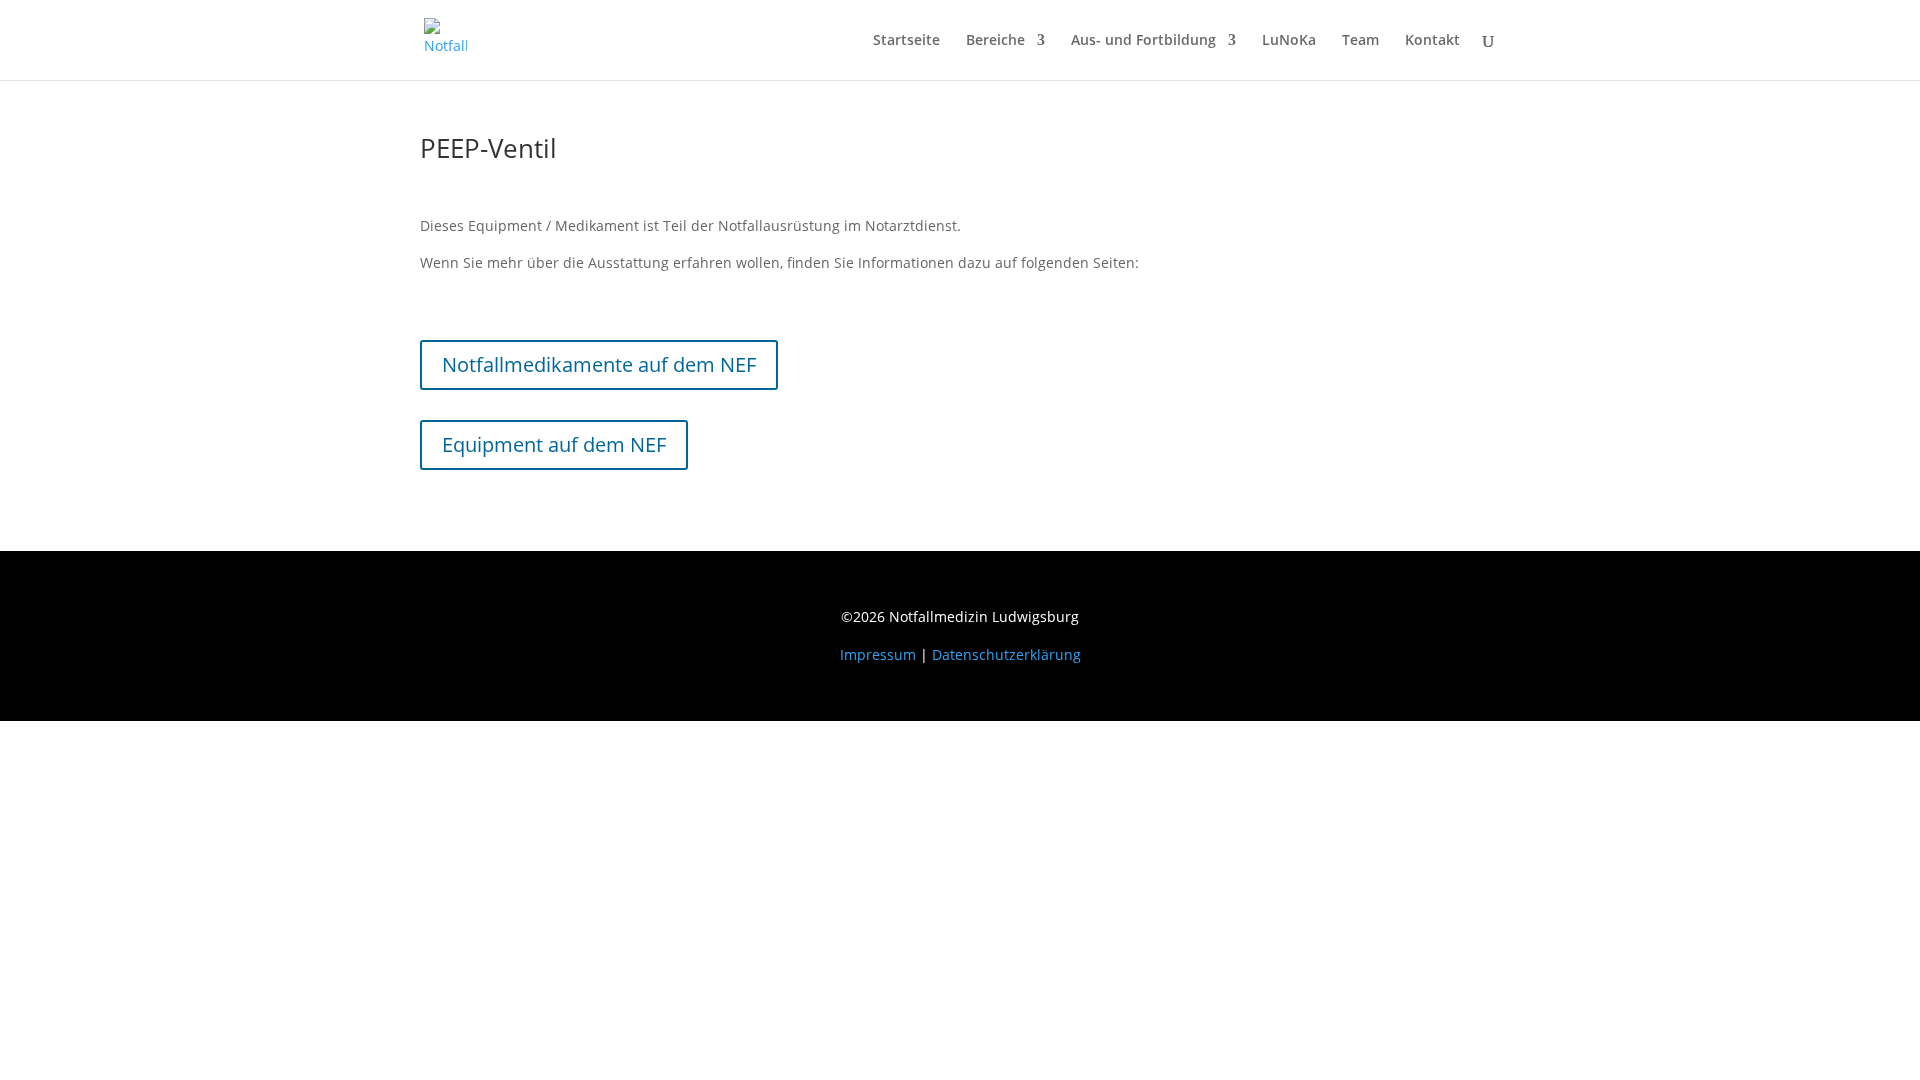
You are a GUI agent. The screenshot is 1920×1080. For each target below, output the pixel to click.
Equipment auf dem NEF (554, 444)
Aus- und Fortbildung (1143, 41)
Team (1360, 41)
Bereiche (995, 41)
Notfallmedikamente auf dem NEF (599, 364)
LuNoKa (1289, 41)
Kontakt (1432, 41)
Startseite (906, 41)
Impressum (878, 654)
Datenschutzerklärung (1006, 654)
